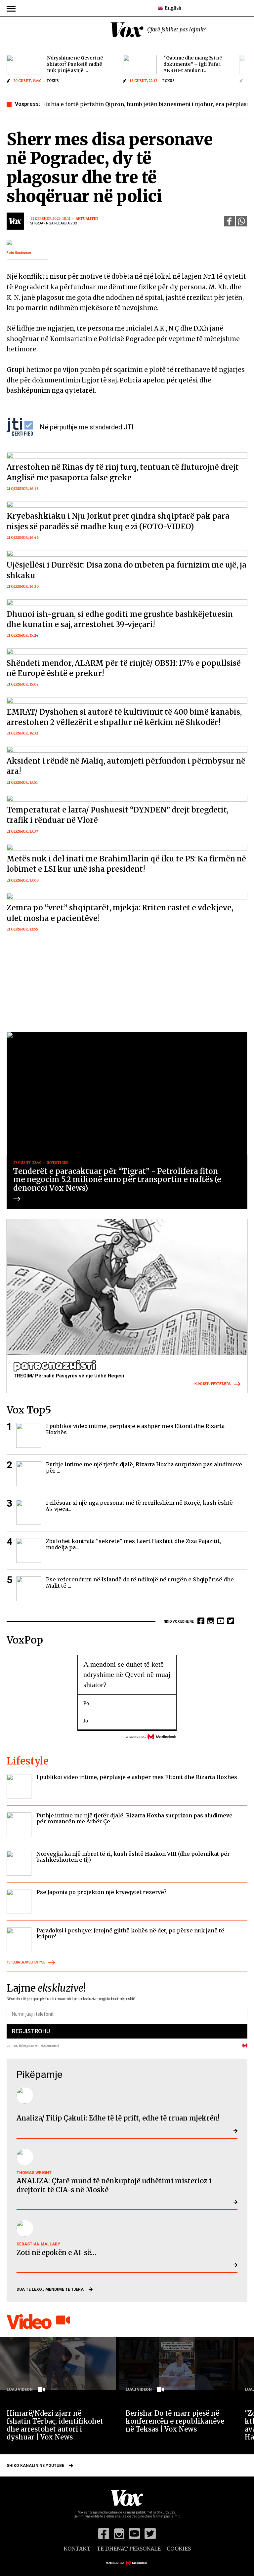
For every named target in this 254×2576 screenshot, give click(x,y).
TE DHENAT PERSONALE (129, 2549)
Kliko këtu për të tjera (212, 1384)
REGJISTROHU (31, 2031)
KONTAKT (77, 2549)
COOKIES (179, 2549)
